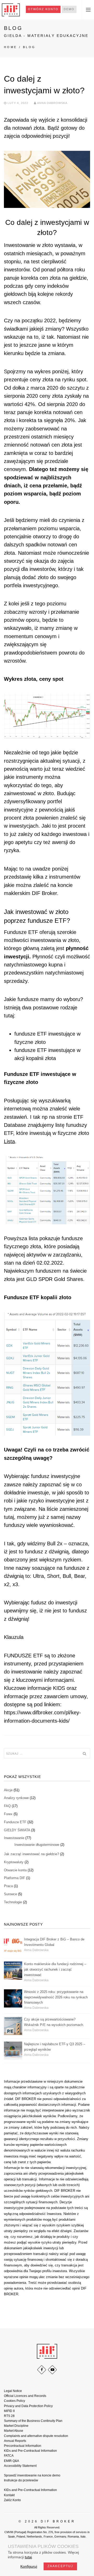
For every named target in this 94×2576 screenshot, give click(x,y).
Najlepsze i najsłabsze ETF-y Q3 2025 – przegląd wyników (55, 2047)
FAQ (7, 1806)
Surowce (10, 1894)
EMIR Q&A (11, 2461)
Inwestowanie (14, 1838)
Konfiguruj (29, 2566)
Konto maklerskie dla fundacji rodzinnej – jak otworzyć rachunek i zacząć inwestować (55, 1969)
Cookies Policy (14, 2401)
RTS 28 (9, 2416)
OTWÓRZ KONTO (43, 9)
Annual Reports (15, 2441)
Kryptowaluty (14, 1862)
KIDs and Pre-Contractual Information (30, 2451)
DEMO (69, 9)
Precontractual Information (23, 2446)
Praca (8, 1886)
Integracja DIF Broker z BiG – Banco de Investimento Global (54, 1942)
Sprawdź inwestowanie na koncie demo (32, 2475)
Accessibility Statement (20, 2466)
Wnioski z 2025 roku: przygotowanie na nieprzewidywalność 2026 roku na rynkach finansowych (56, 1997)
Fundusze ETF (15, 1822)
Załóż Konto (12, 2500)
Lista (9, 1141)
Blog (29, 47)
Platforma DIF (14, 1878)
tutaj (28, 2557)
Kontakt (9, 2495)
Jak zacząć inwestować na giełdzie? (31, 1854)
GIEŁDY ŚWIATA (17, 1830)
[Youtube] (52, 2370)
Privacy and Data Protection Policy (28, 2406)
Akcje (8, 1790)
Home (11, 47)
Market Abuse (14, 2431)
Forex (8, 1814)
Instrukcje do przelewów (21, 2480)
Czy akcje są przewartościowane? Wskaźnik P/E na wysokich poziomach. (54, 2022)
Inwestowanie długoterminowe (37, 1845)
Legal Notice (13, 2391)
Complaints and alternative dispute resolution (36, 2436)
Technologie (13, 1902)
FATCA (9, 2456)
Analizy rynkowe (16, 1798)
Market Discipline (16, 2426)
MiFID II (9, 2411)
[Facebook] (42, 2370)
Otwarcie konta (15, 1870)
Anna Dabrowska (52, 103)
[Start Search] (84, 1754)
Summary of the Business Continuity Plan (33, 2421)
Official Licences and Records (25, 2396)
